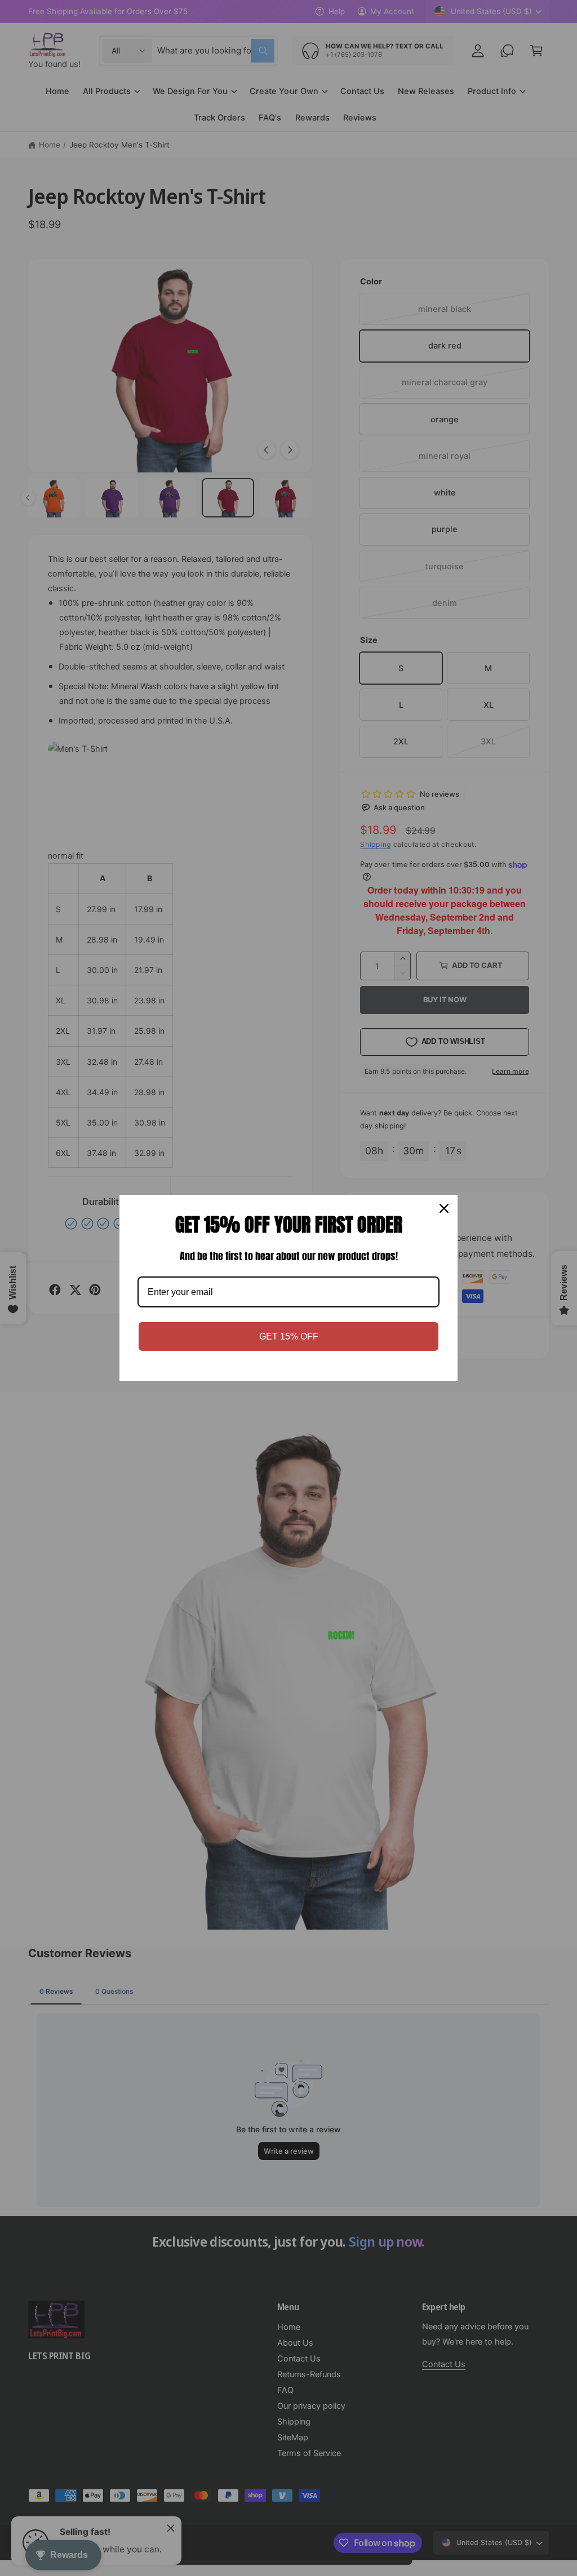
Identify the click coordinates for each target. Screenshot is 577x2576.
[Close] (444, 1208)
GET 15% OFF (289, 1336)
